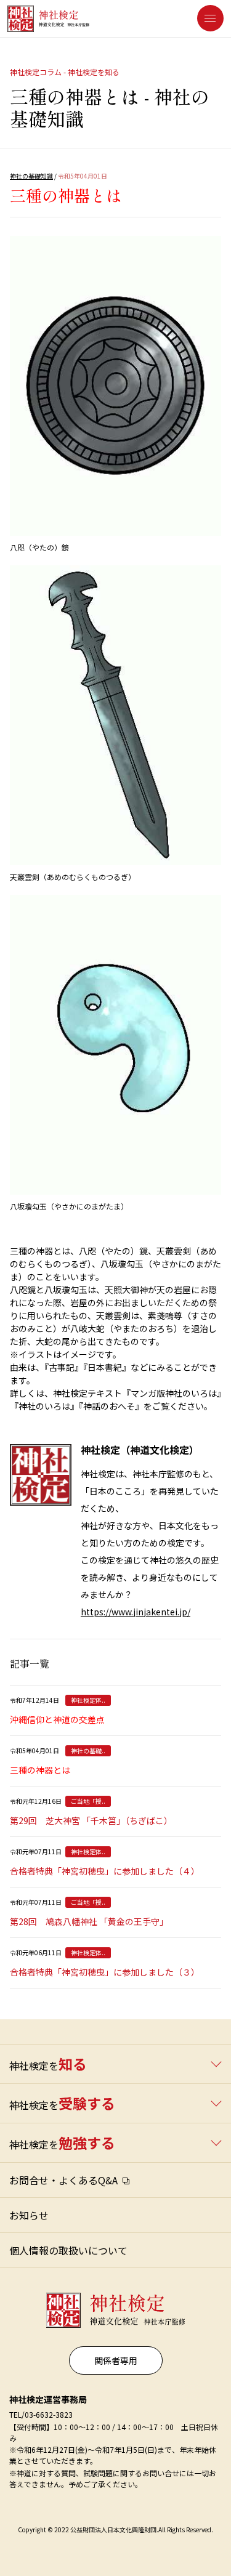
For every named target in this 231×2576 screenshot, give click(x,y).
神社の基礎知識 (31, 176)
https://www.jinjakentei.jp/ (136, 1612)
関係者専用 (116, 2360)
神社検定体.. (88, 1700)
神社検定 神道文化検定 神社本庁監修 (113, 2305)
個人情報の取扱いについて (68, 2250)
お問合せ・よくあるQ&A (63, 2180)
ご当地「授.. (88, 1801)
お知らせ (29, 2215)
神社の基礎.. (88, 1750)
